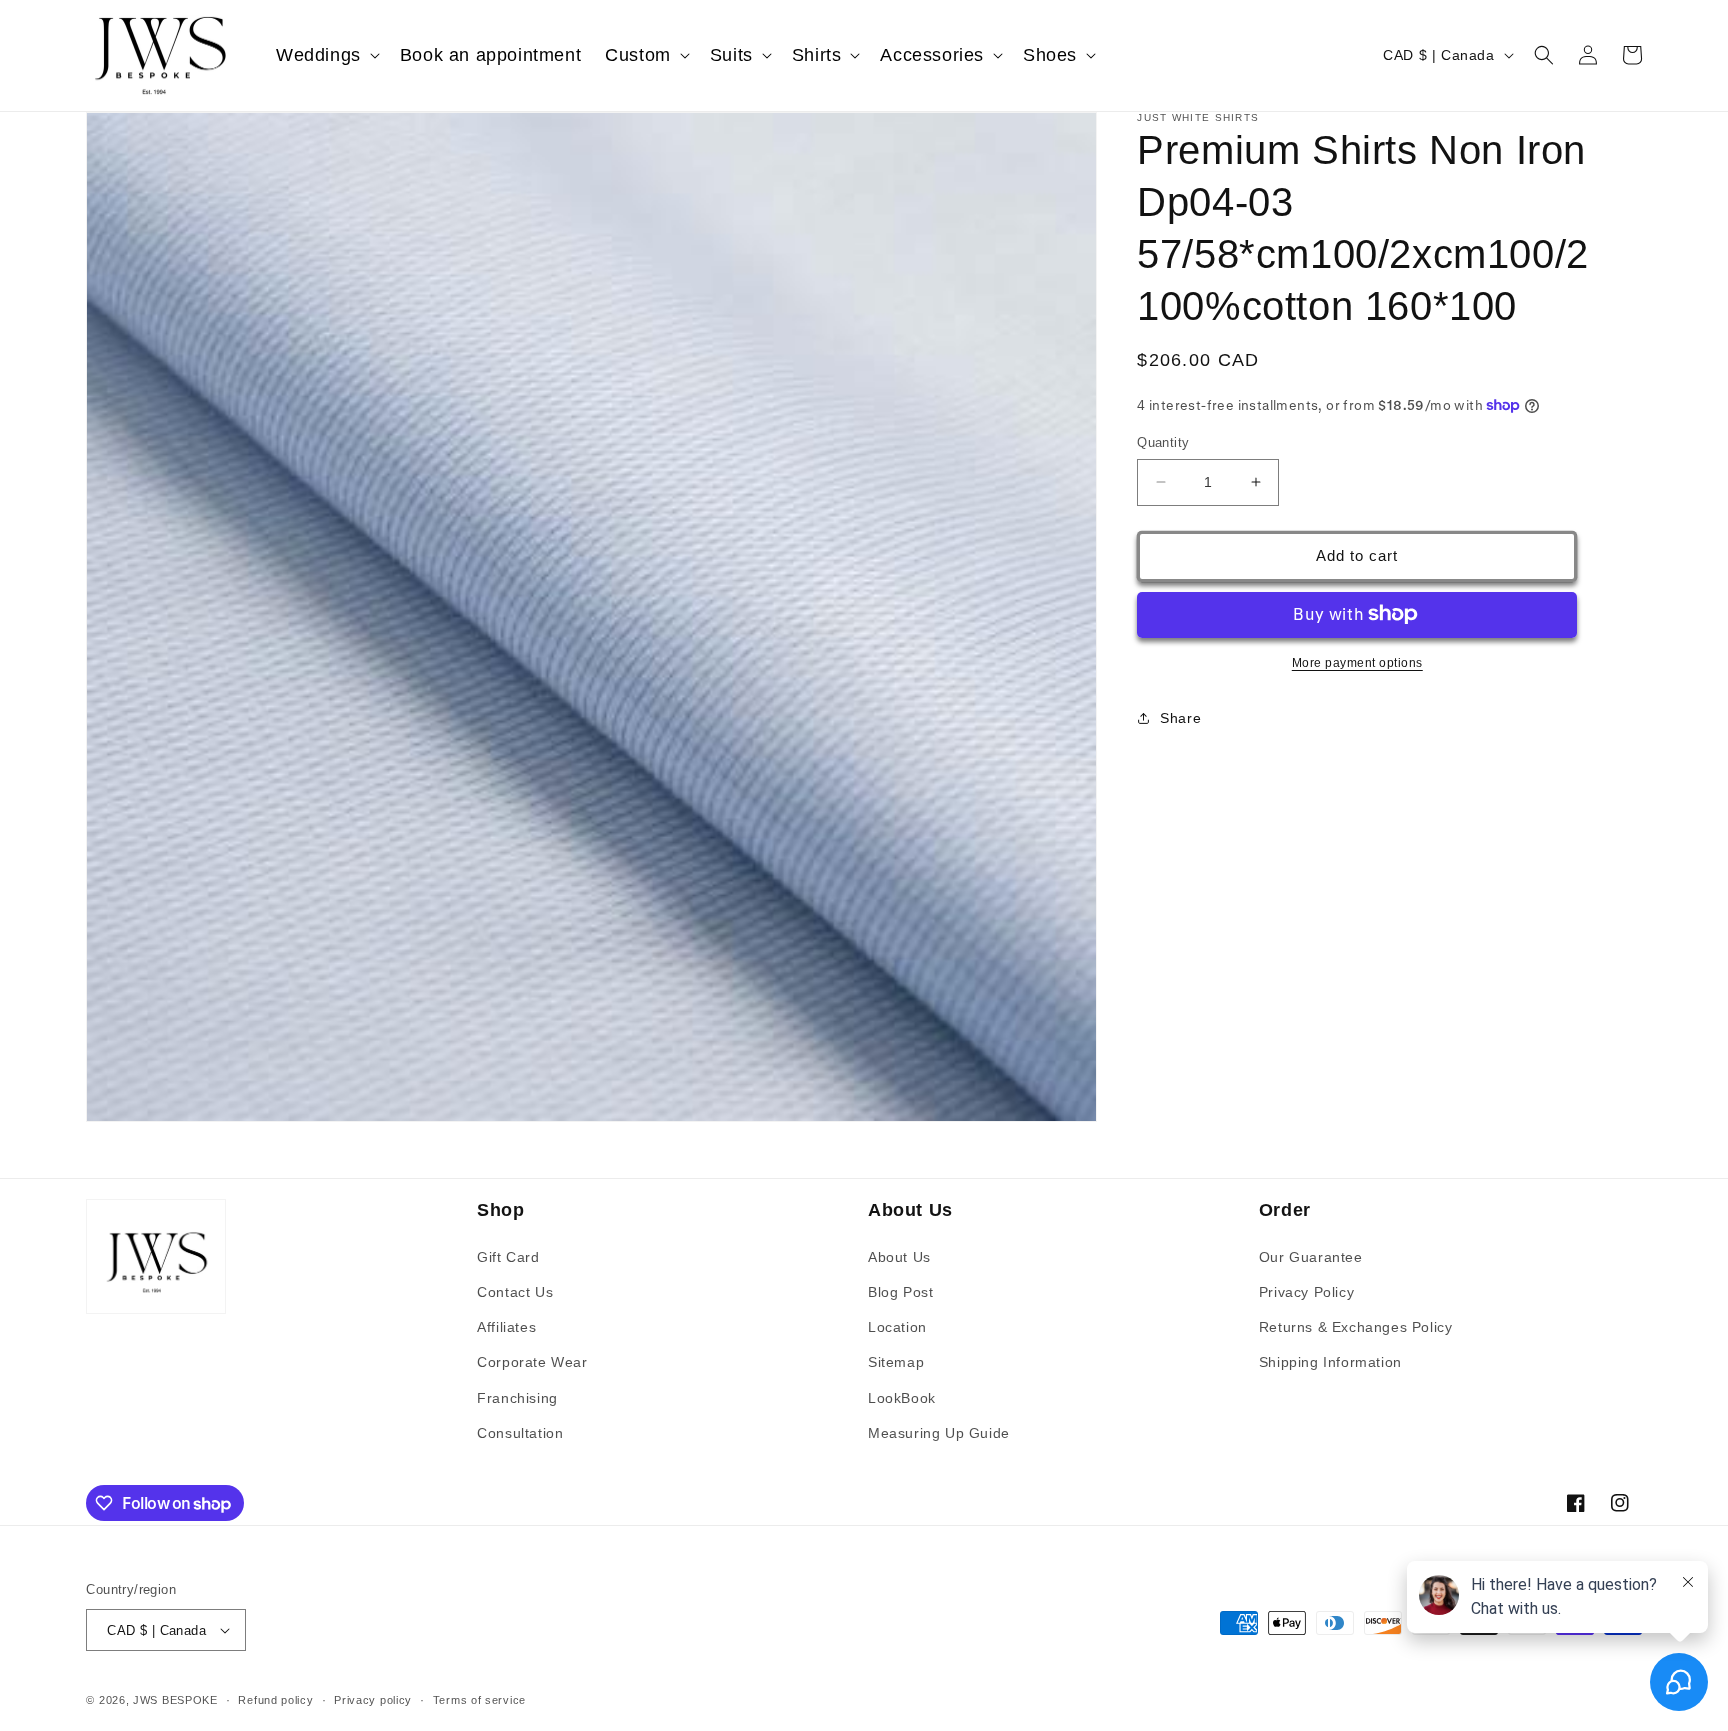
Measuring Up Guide (939, 1433)
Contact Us (515, 1292)
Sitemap (896, 1362)
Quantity (1163, 442)
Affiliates (506, 1327)
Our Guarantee (1311, 1257)
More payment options (1357, 662)
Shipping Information (1330, 1362)
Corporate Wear (532, 1362)
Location (897, 1327)
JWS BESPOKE (175, 1700)
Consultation (520, 1433)
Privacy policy (373, 1700)
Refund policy (275, 1700)
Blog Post (900, 1292)
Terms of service (479, 1700)
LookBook (902, 1398)
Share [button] (1180, 718)
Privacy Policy (1306, 1292)
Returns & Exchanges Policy (1356, 1327)
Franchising (517, 1398)
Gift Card (508, 1257)
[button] (326, 55)
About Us (899, 1257)
